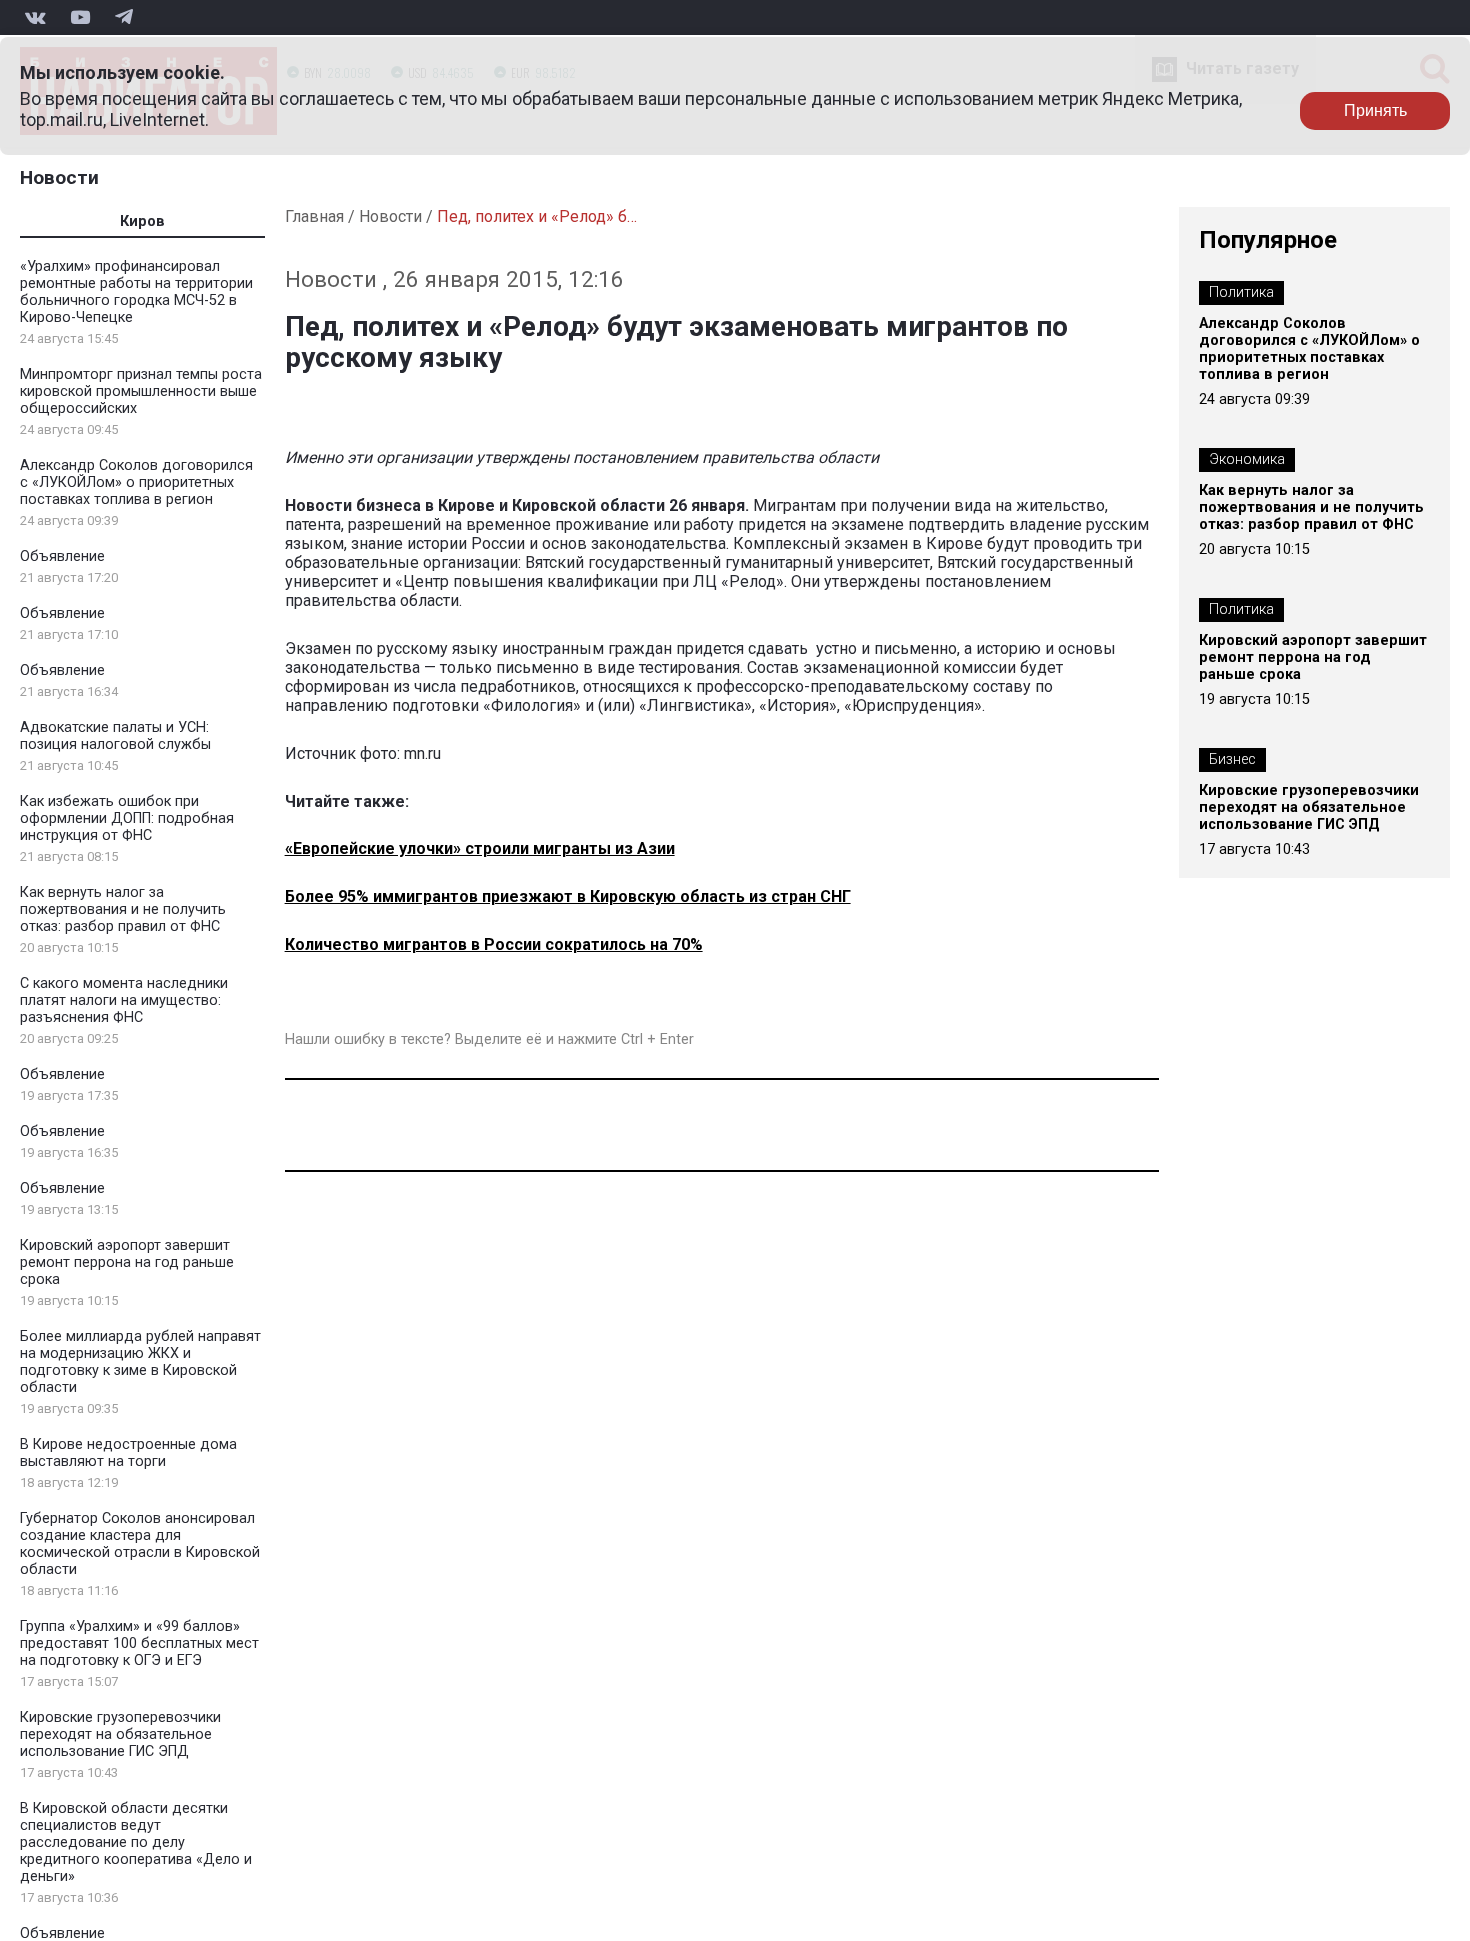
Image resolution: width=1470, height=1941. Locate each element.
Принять (1375, 110)
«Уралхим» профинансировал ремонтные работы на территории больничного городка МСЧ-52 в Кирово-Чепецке (136, 292)
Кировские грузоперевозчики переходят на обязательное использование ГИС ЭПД (120, 1734)
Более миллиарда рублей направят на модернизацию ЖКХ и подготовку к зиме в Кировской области (140, 1362)
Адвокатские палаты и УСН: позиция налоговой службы (115, 736)
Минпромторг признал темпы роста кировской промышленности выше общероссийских (141, 391)
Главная (314, 216)
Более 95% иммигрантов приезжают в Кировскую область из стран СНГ (568, 896)
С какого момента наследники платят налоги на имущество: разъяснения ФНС (124, 1000)
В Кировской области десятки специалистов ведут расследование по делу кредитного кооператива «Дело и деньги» (136, 1842)
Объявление (62, 556)
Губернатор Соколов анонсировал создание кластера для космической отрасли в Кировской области (140, 1544)
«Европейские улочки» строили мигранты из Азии (480, 848)
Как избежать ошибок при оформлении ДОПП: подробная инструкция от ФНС (127, 818)
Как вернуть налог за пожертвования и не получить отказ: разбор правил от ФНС (123, 909)
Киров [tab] (142, 221)
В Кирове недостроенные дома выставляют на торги (128, 1453)
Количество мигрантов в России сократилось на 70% (494, 944)
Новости (59, 177)
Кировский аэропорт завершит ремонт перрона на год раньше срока (127, 1262)
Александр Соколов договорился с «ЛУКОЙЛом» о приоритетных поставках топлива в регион (136, 482)
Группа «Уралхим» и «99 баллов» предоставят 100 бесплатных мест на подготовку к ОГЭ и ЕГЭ (139, 1643)
